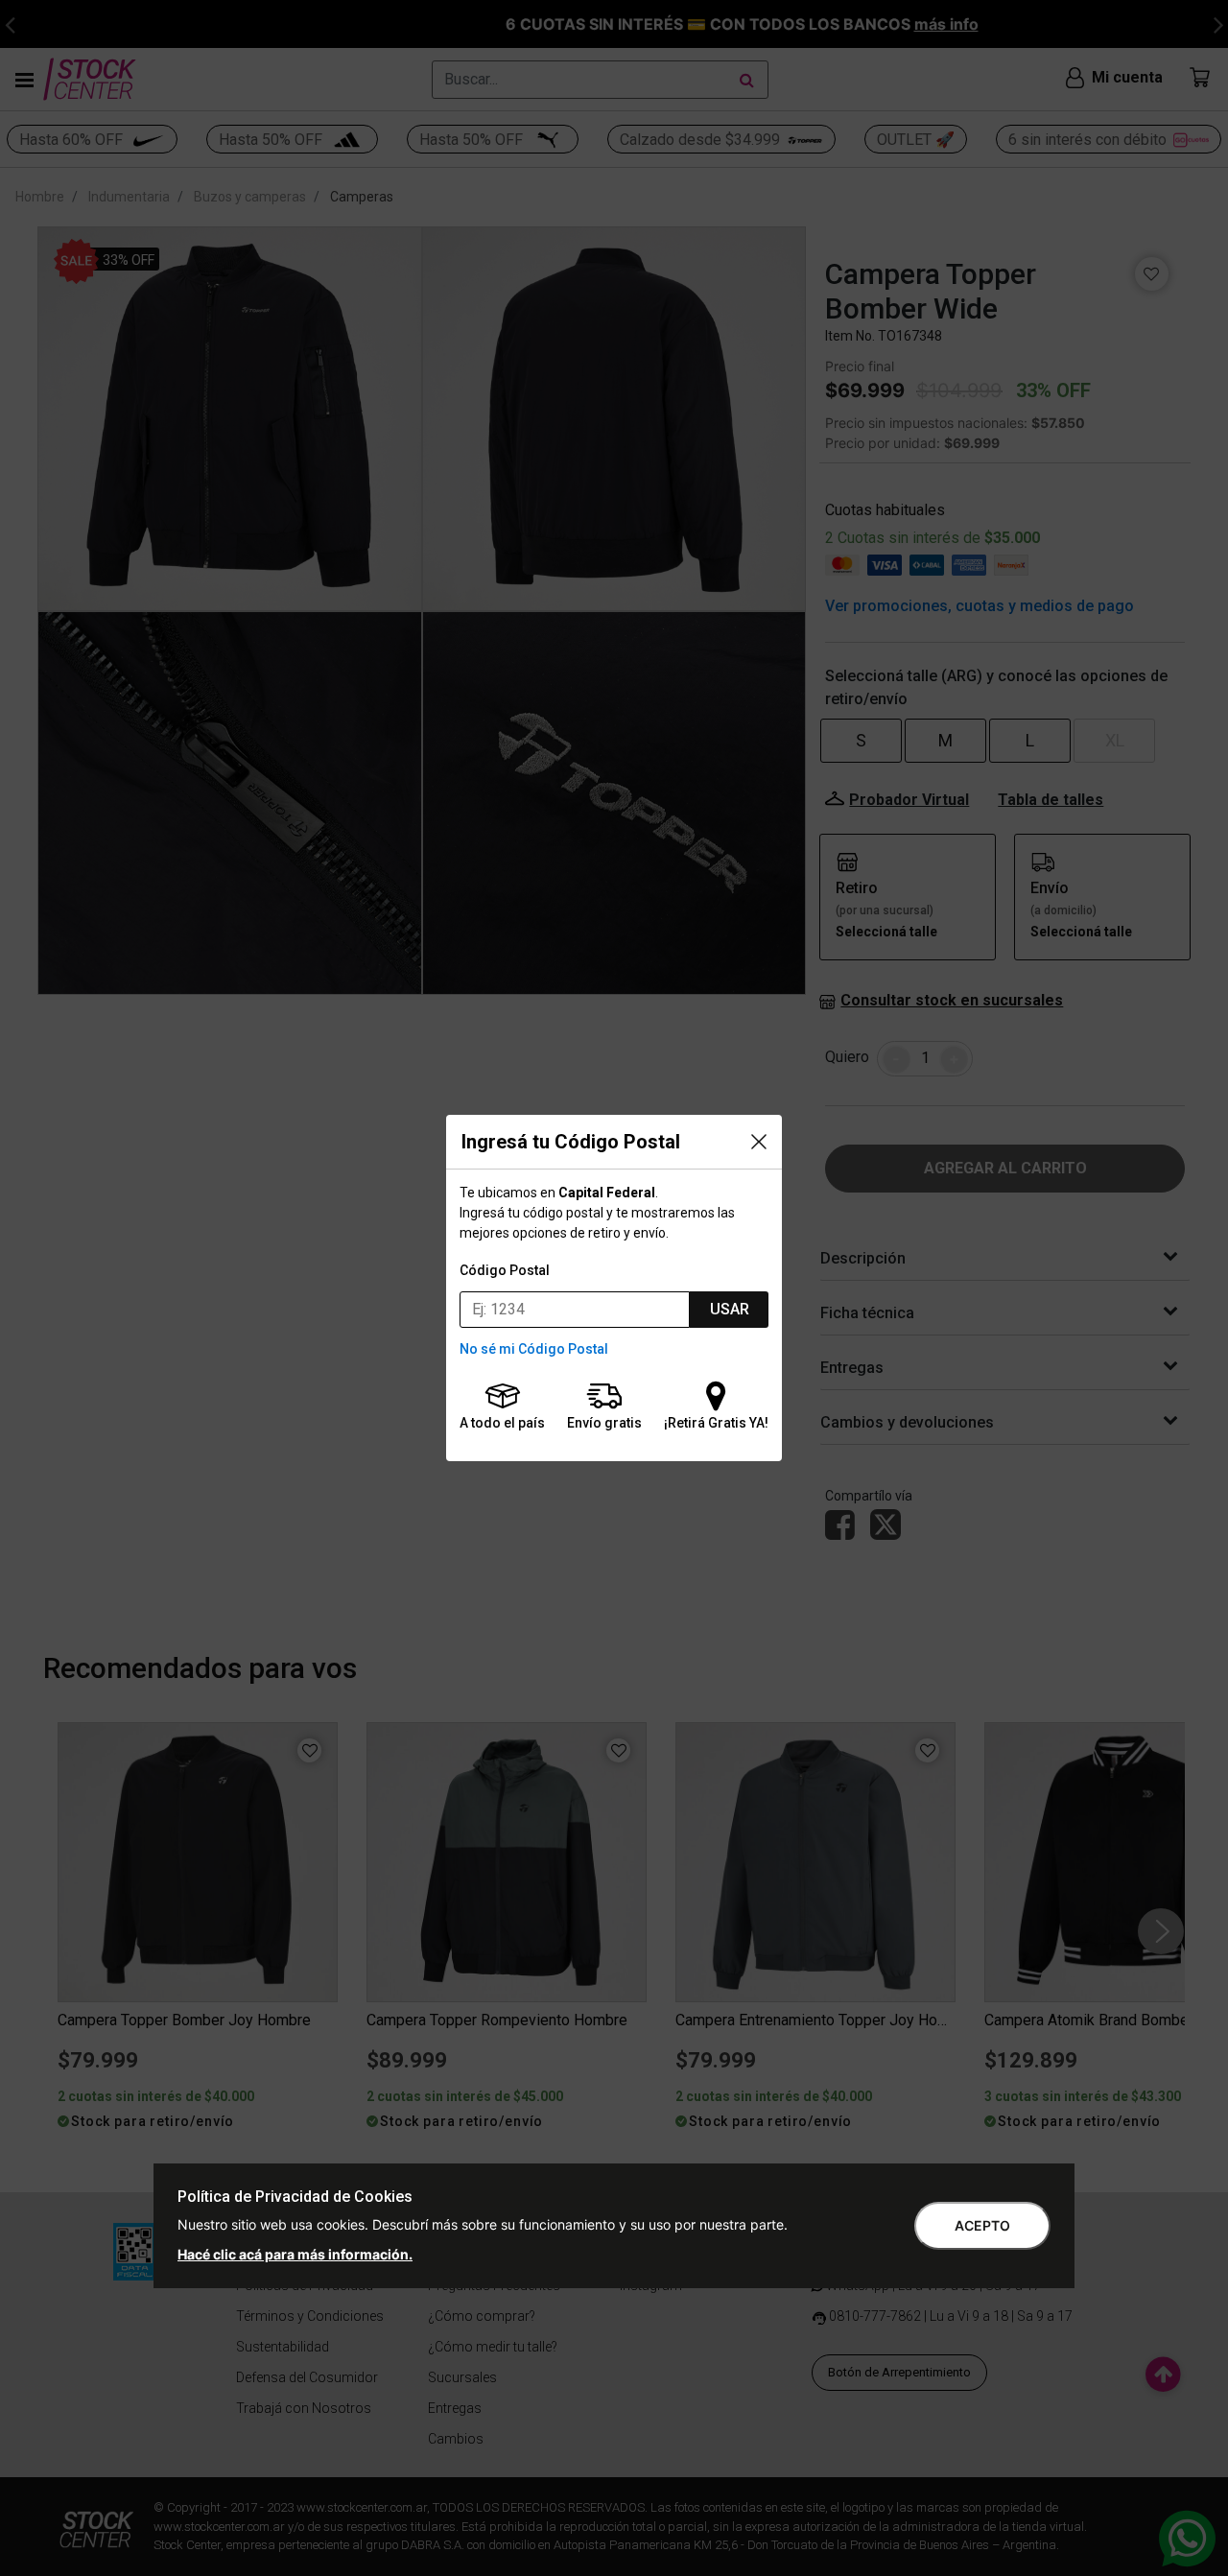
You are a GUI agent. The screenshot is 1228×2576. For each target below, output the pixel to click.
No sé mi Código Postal (534, 1349)
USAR (730, 1309)
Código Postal (505, 1270)
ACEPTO (982, 2225)
